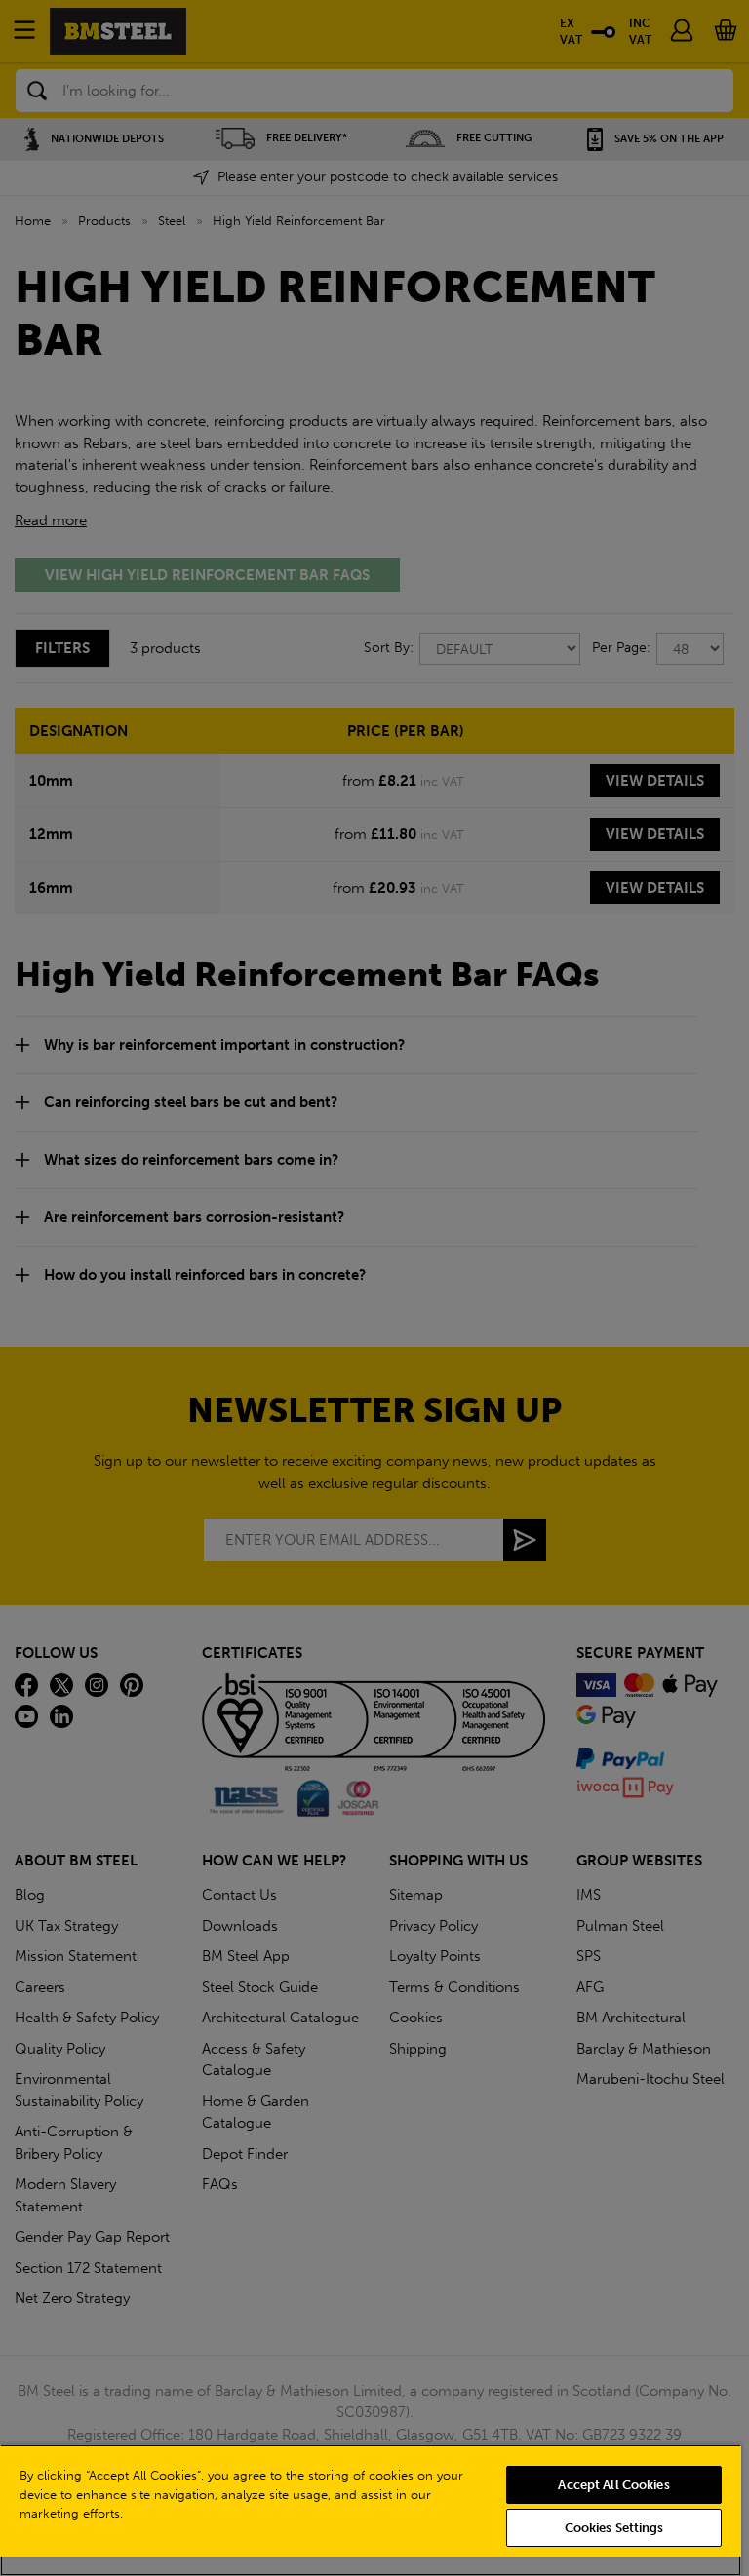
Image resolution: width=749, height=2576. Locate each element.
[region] (371, 2510)
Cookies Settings (614, 2528)
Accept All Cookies (613, 2485)
